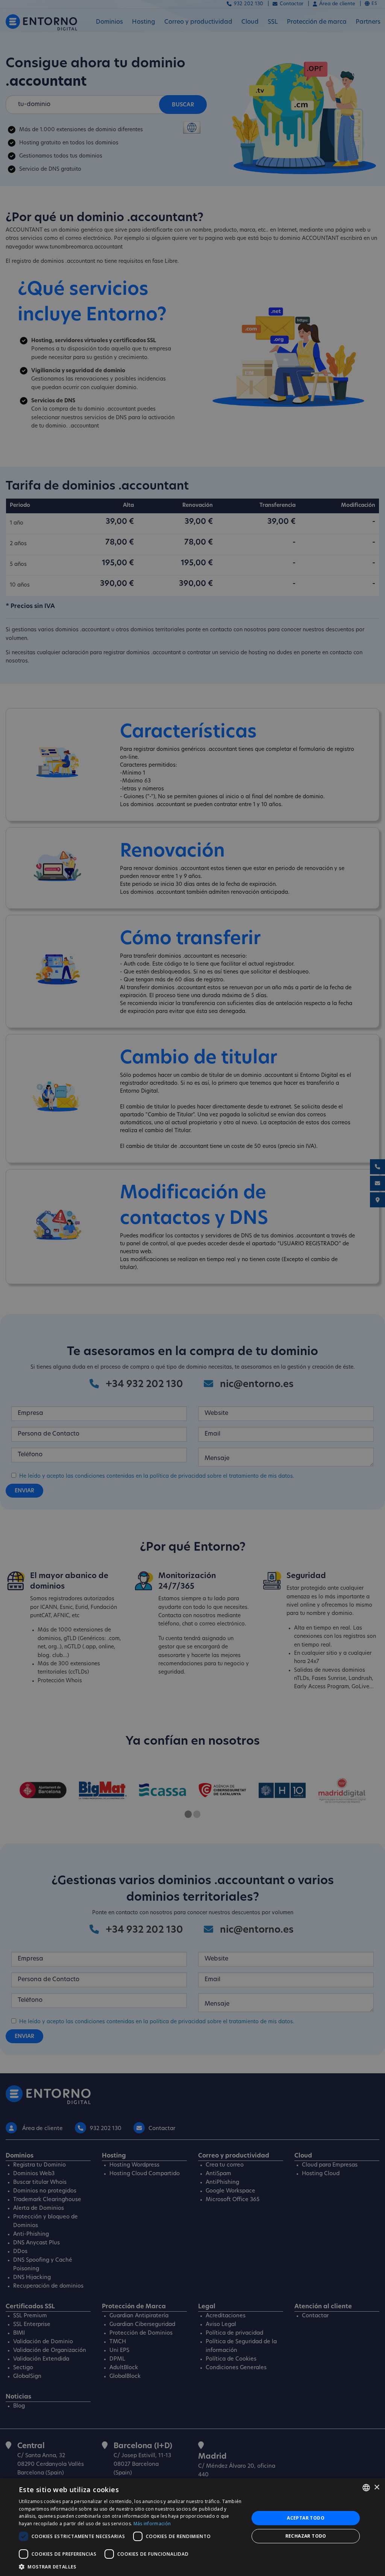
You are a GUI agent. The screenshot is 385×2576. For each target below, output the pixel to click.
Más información (152, 2524)
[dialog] (192, 2527)
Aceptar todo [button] (306, 2518)
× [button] (377, 2487)
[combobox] (366, 2488)
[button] (130, 2567)
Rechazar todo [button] (306, 2536)
